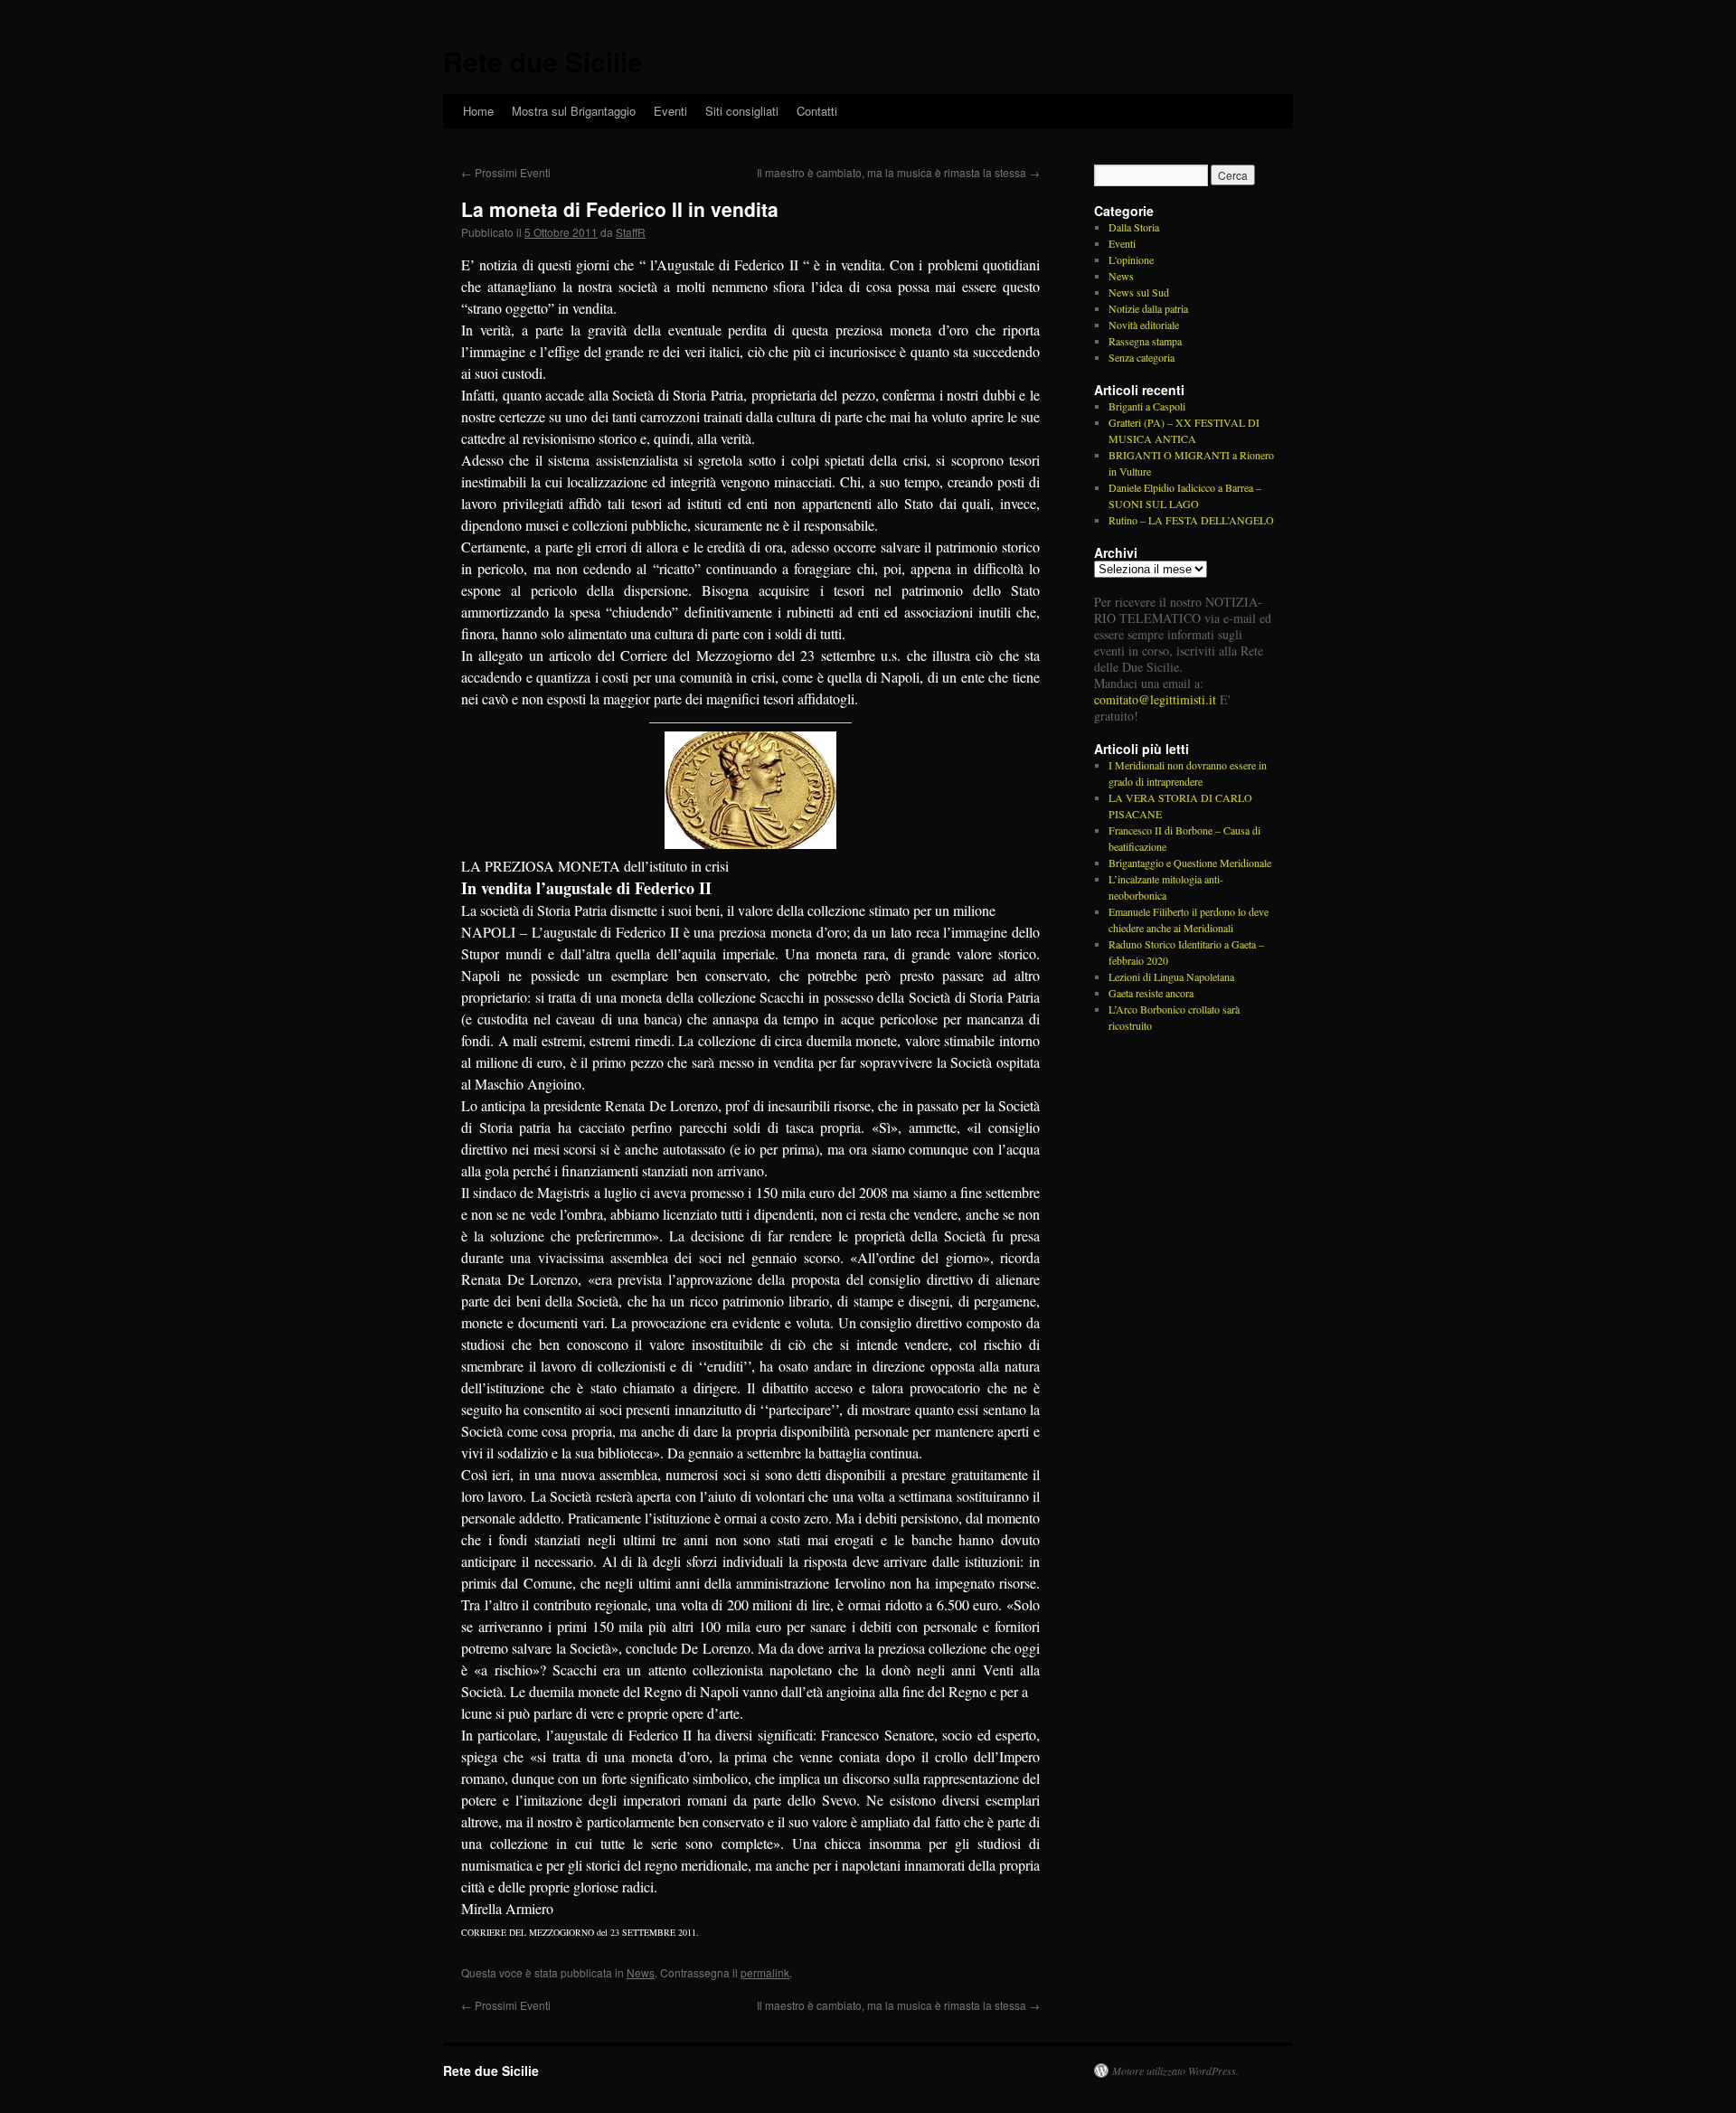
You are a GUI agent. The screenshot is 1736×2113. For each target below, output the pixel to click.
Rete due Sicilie (543, 61)
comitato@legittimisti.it (1155, 699)
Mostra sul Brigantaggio (574, 111)
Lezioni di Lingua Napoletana (1171, 976)
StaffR (631, 232)
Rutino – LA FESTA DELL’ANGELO (1191, 520)
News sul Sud (1139, 292)
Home (478, 111)
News (641, 1972)
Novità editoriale (1144, 325)
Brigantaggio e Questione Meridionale (1190, 863)
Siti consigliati (742, 111)
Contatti (817, 111)
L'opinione (1131, 259)
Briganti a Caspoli (1147, 406)
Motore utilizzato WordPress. (1175, 2071)
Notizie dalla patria (1148, 308)
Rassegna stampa (1145, 341)
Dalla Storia (1134, 227)
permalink (765, 1972)
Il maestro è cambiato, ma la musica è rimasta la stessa (898, 172)
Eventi (670, 111)
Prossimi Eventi (506, 172)
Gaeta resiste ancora (1151, 993)
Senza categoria (1142, 357)
